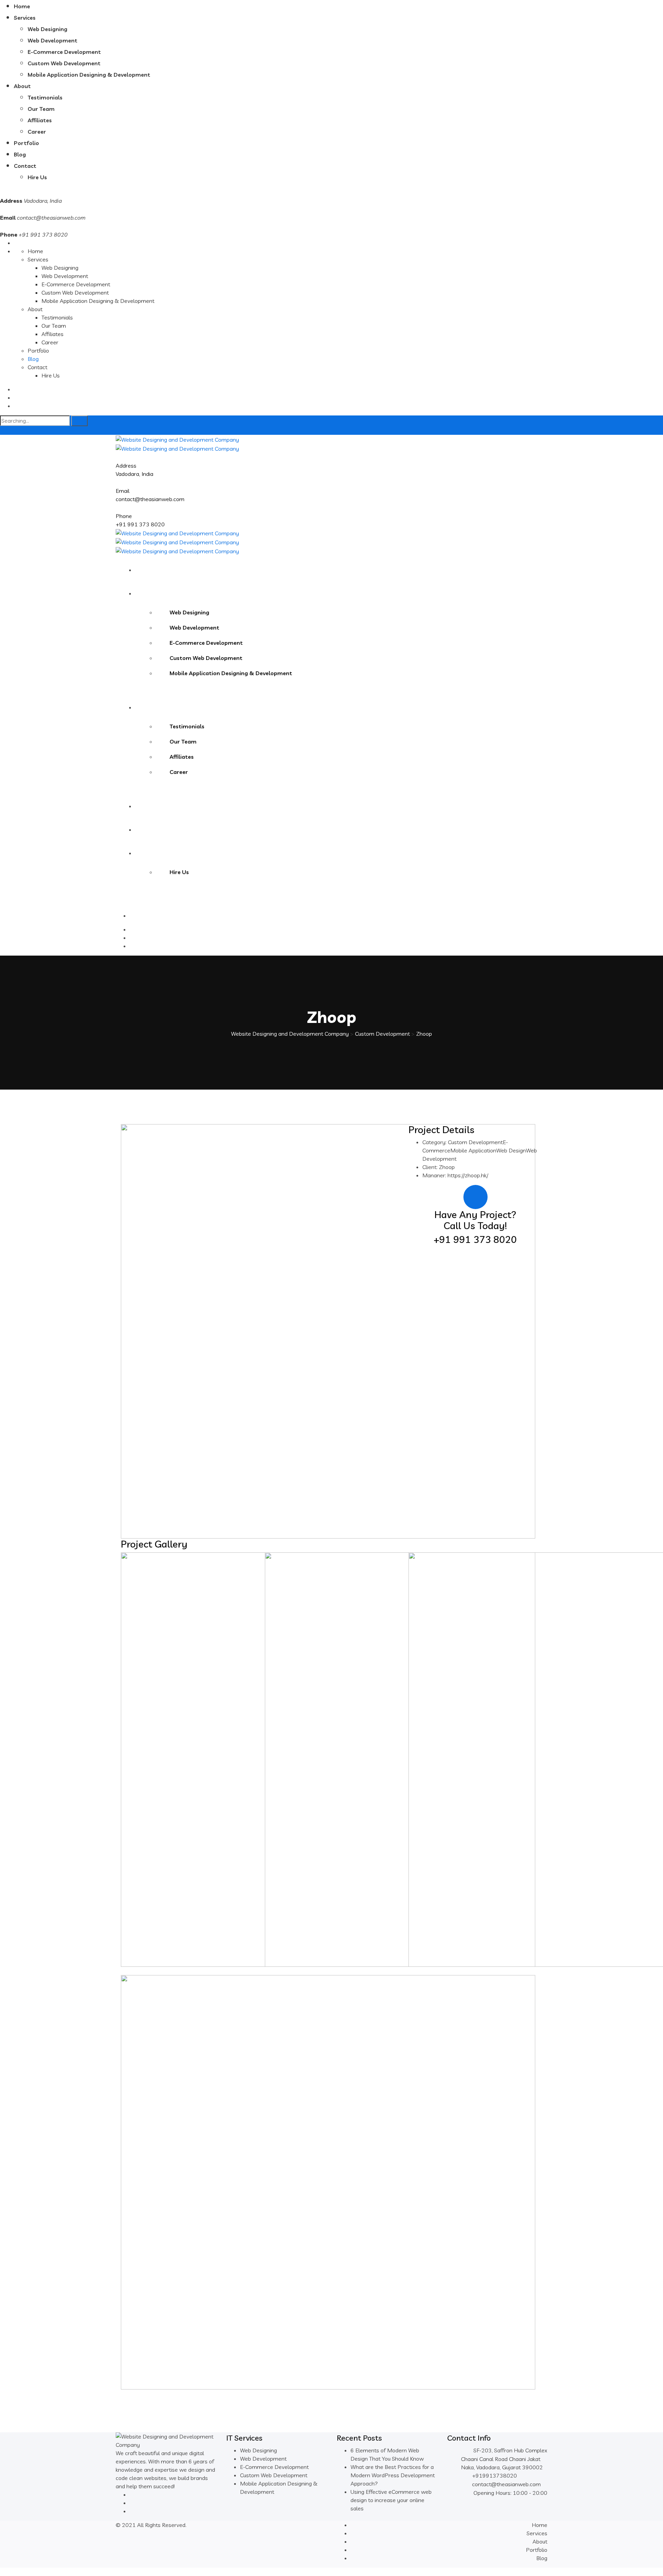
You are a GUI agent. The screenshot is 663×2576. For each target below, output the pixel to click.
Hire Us (37, 177)
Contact (25, 166)
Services (25, 18)
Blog (20, 154)
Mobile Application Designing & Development (89, 75)
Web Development (52, 40)
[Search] (79, 421)
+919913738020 (494, 2476)
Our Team (41, 109)
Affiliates (40, 120)
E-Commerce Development (64, 52)
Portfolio (26, 143)
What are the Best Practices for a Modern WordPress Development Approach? (393, 2475)
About (22, 86)
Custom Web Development (64, 63)
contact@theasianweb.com (51, 218)
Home (22, 6)
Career (37, 132)
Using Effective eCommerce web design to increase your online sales (391, 2500)
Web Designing (47, 29)
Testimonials (45, 97)
